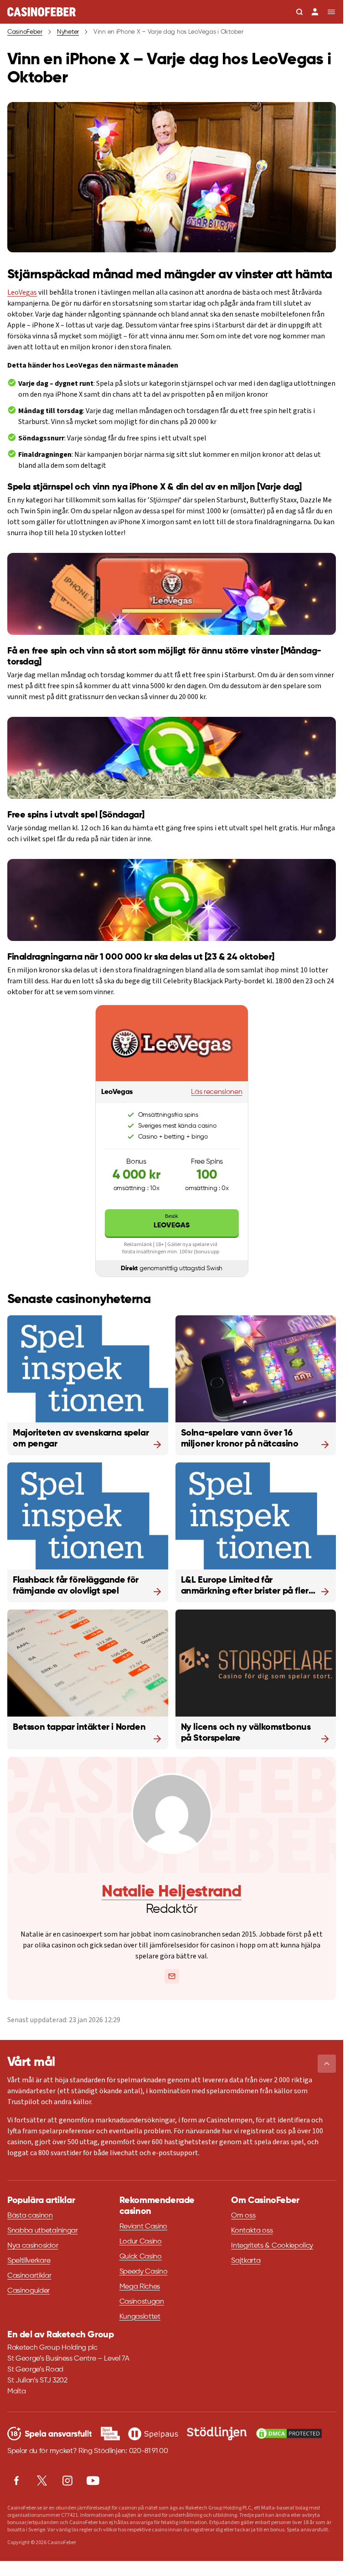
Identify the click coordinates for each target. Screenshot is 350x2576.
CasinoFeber (25, 32)
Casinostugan (142, 2302)
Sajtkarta (246, 2261)
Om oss (243, 2216)
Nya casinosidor (33, 2246)
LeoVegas (22, 292)
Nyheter (68, 32)
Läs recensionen (216, 1092)
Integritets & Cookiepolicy (272, 2246)
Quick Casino (141, 2257)
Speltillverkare (29, 2261)
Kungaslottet (140, 2317)
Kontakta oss (252, 2231)
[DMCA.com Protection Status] (289, 2433)
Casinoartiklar (29, 2276)
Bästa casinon (30, 2216)
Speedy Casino (144, 2272)
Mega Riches (140, 2287)
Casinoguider (28, 2291)
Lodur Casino (141, 2242)
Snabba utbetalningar (43, 2231)
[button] (327, 2064)
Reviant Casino (144, 2227)
